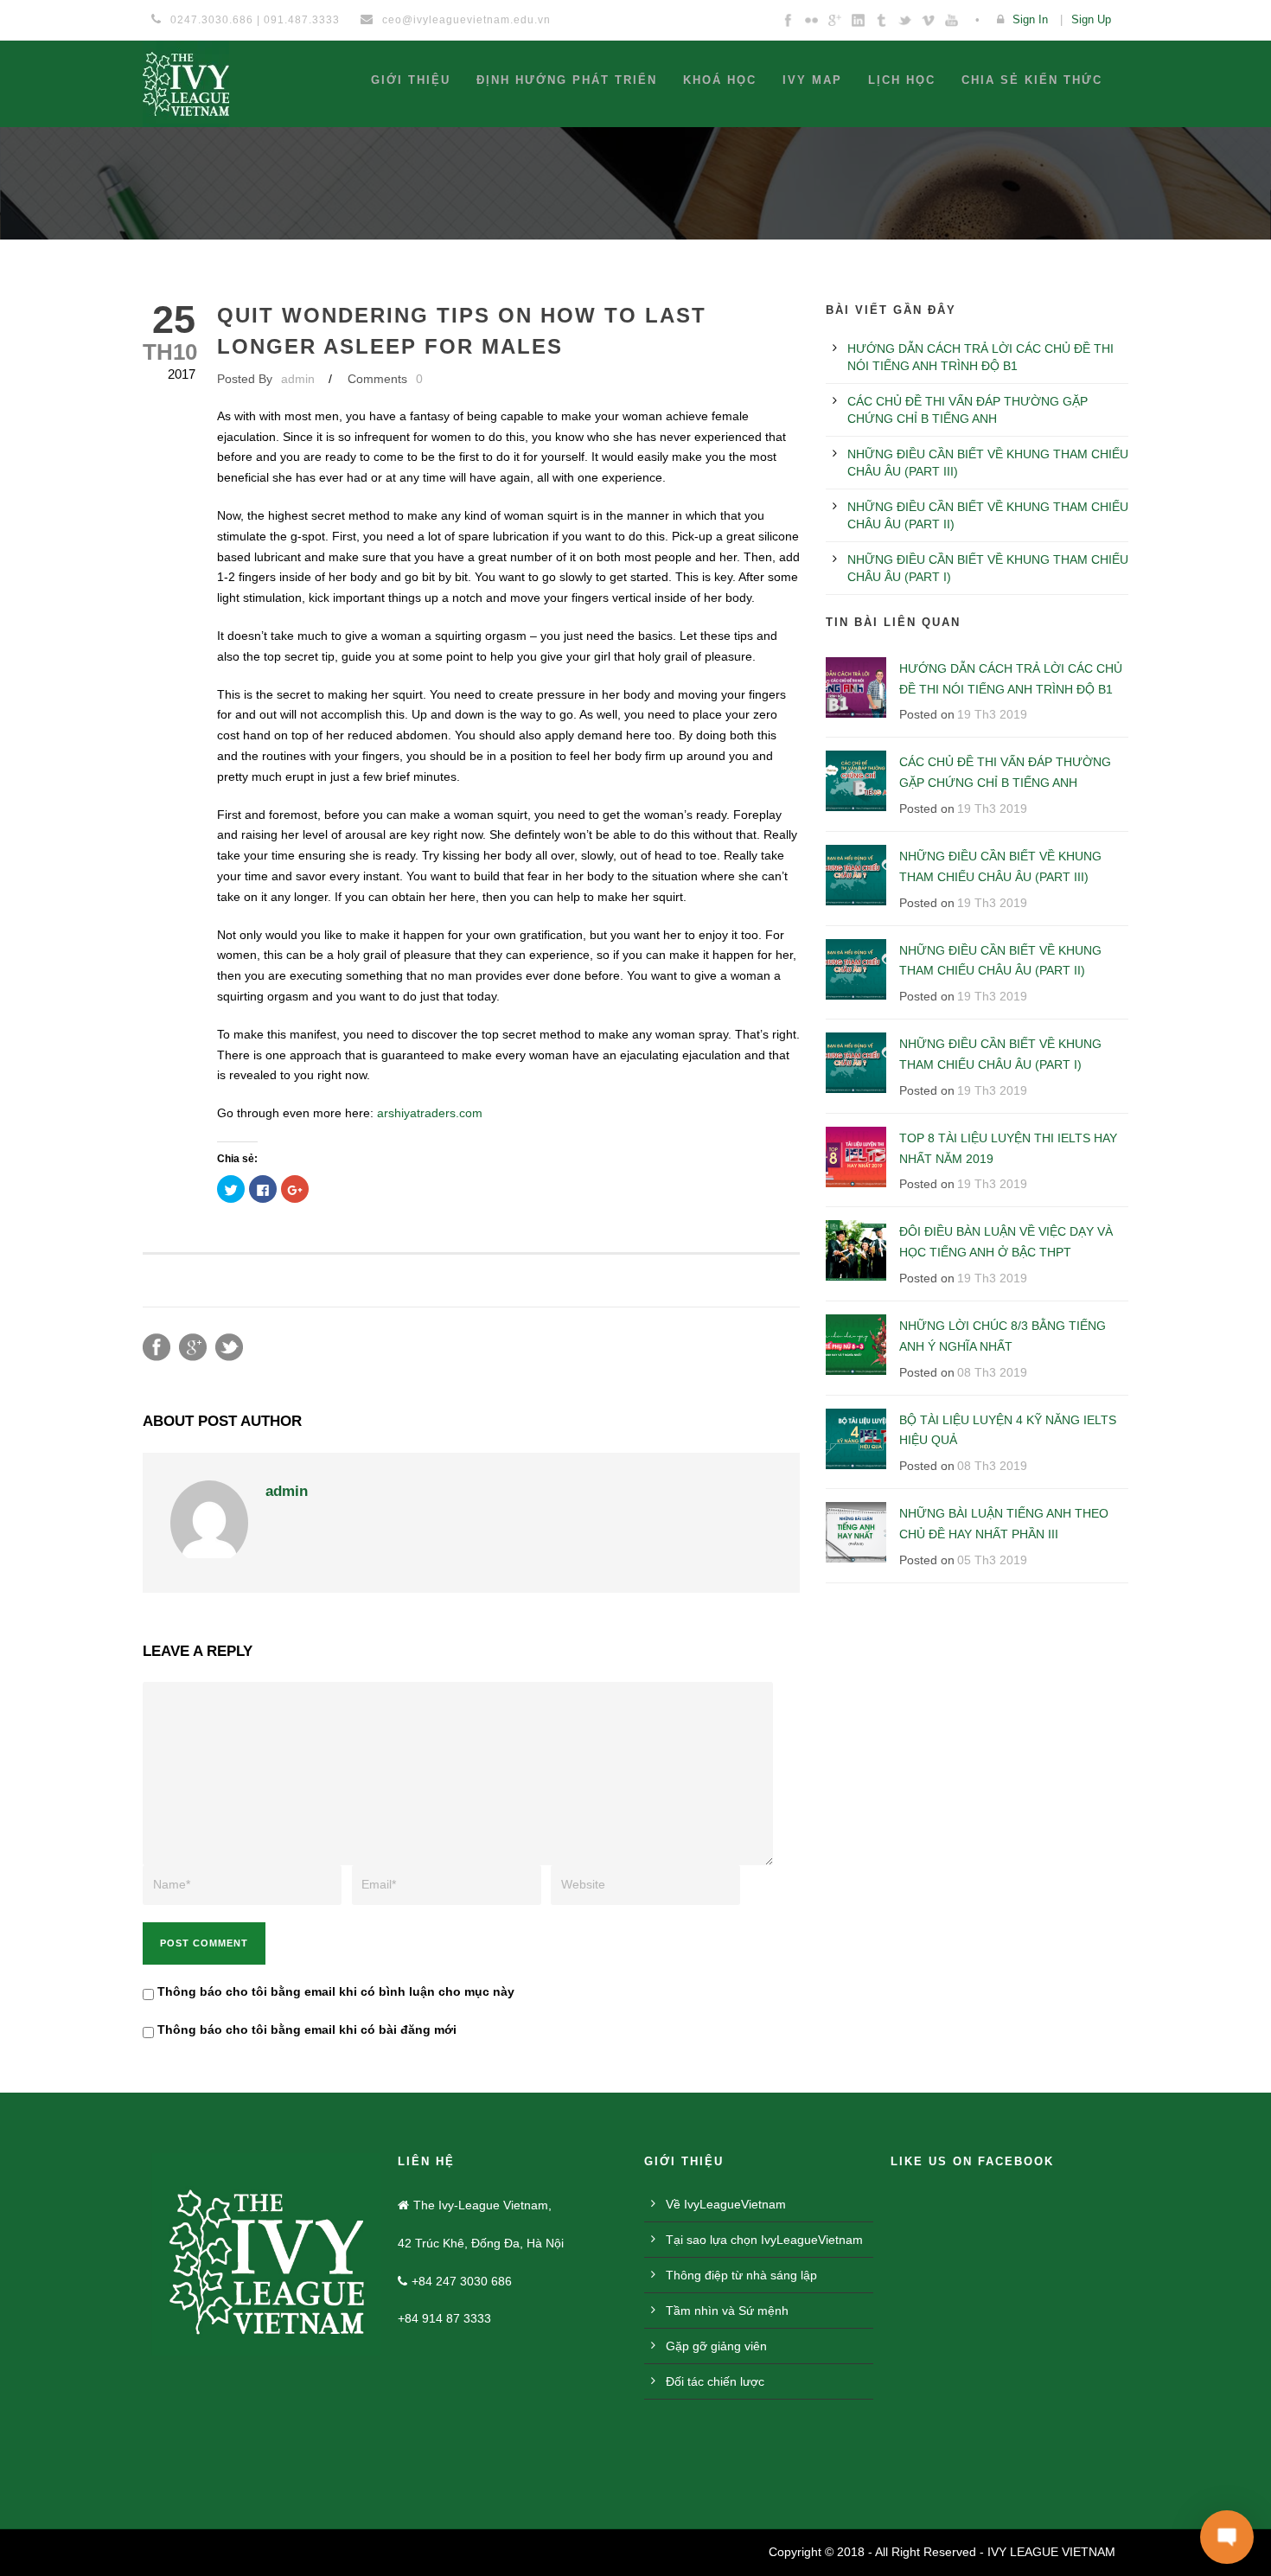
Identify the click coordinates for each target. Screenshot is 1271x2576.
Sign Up (1091, 19)
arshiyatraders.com (430, 1113)
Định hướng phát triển (567, 80)
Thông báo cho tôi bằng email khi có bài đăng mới (307, 2029)
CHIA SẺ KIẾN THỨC (1032, 80)
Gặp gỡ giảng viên (716, 2346)
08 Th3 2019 (992, 1372)
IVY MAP (812, 80)
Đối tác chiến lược (715, 2381)
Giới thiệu (411, 80)
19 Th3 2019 (992, 714)
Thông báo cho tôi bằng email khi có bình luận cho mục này (336, 1991)
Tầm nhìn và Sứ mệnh (727, 2311)
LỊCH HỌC (902, 80)
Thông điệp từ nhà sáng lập (741, 2275)
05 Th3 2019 (992, 1560)
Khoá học (720, 80)
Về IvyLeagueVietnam (726, 2204)
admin (298, 379)
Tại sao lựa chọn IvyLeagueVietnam (764, 2240)
